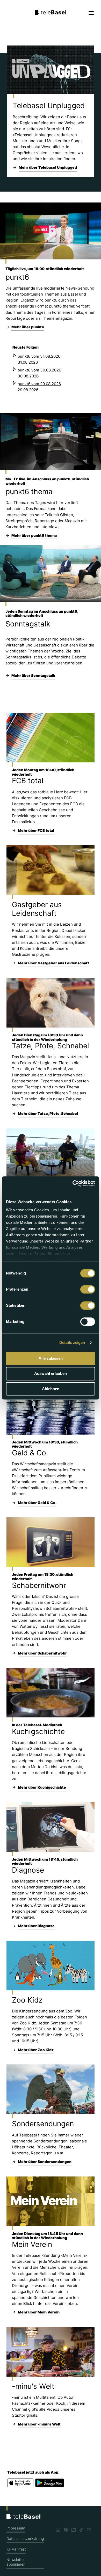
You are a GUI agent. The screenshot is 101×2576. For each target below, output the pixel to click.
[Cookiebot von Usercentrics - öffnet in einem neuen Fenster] (73, 1184)
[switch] (88, 1289)
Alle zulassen (51, 1358)
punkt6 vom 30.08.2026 (39, 370)
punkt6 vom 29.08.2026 (39, 384)
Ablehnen (51, 1389)
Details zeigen (72, 1342)
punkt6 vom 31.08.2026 (39, 356)
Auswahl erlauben (51, 1374)
